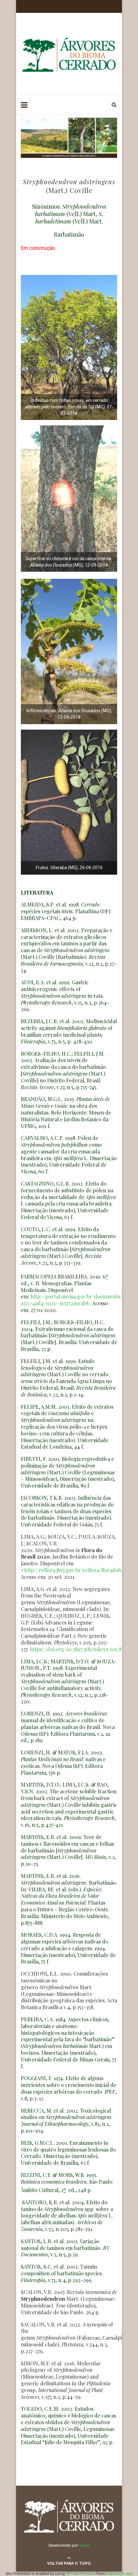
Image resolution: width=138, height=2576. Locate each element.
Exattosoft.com (119, 2574)
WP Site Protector (81, 2574)
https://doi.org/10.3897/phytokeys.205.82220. (82, 1649)
